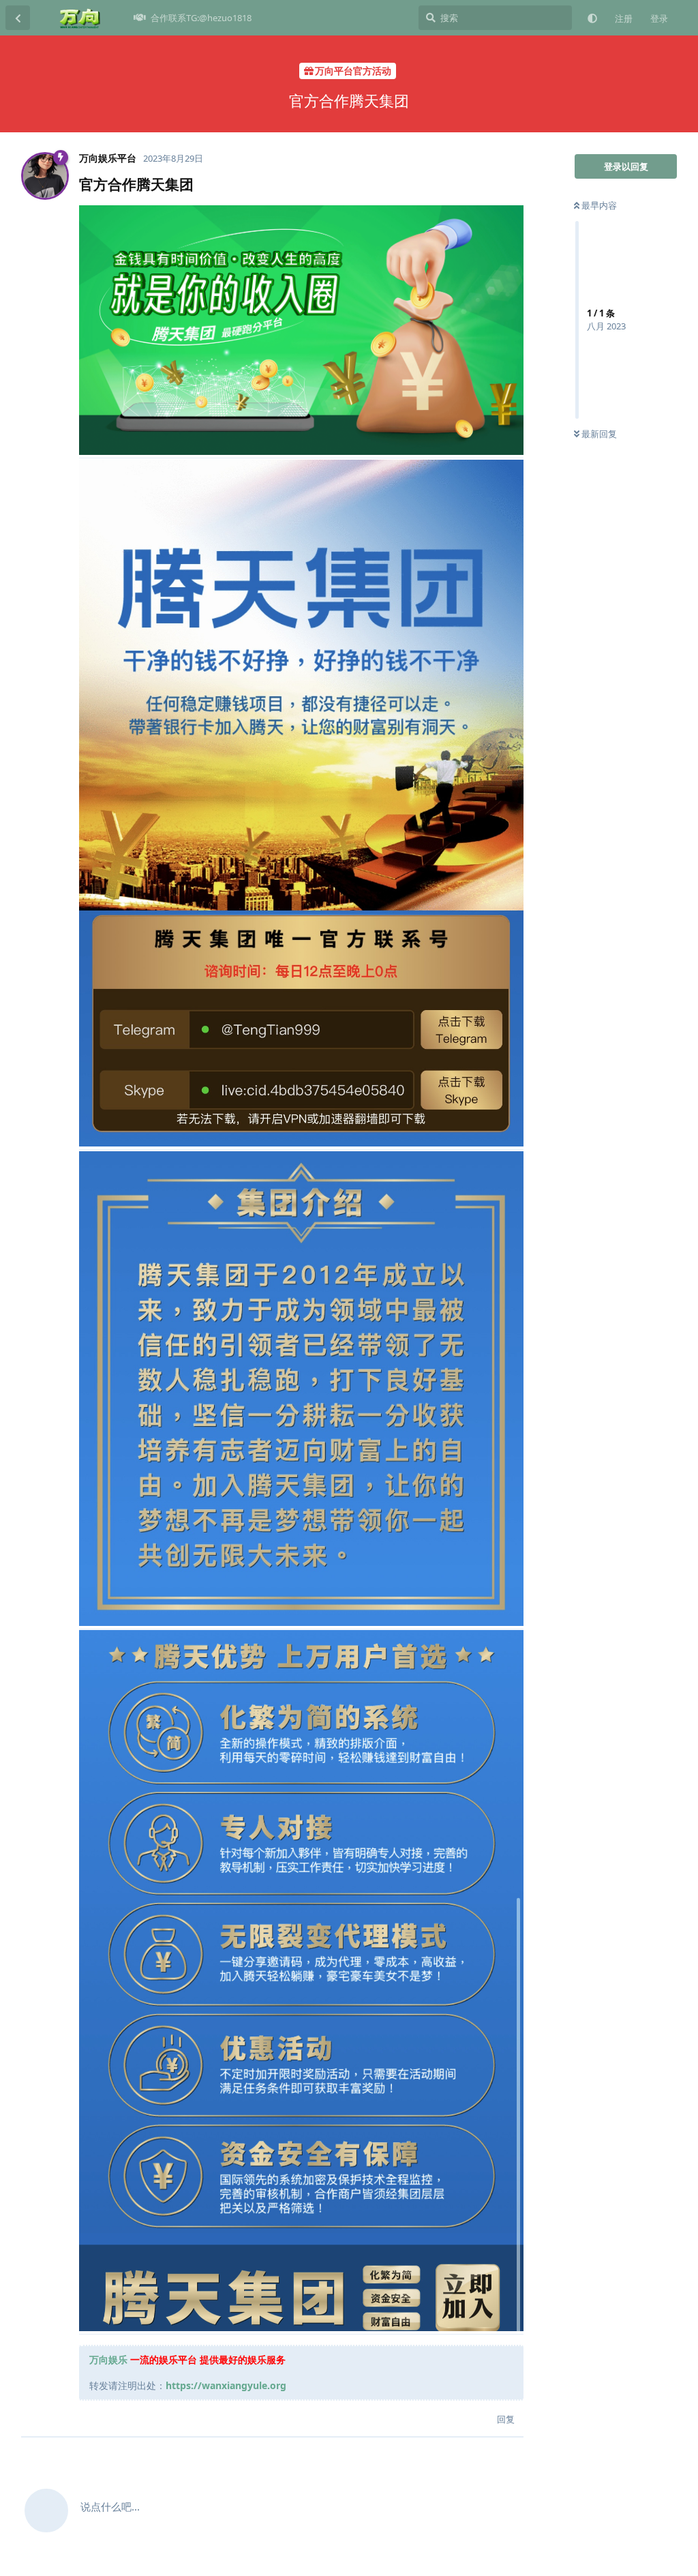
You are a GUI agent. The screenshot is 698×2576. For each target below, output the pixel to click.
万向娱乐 (108, 2359)
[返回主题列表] (18, 18)
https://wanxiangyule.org (226, 2385)
